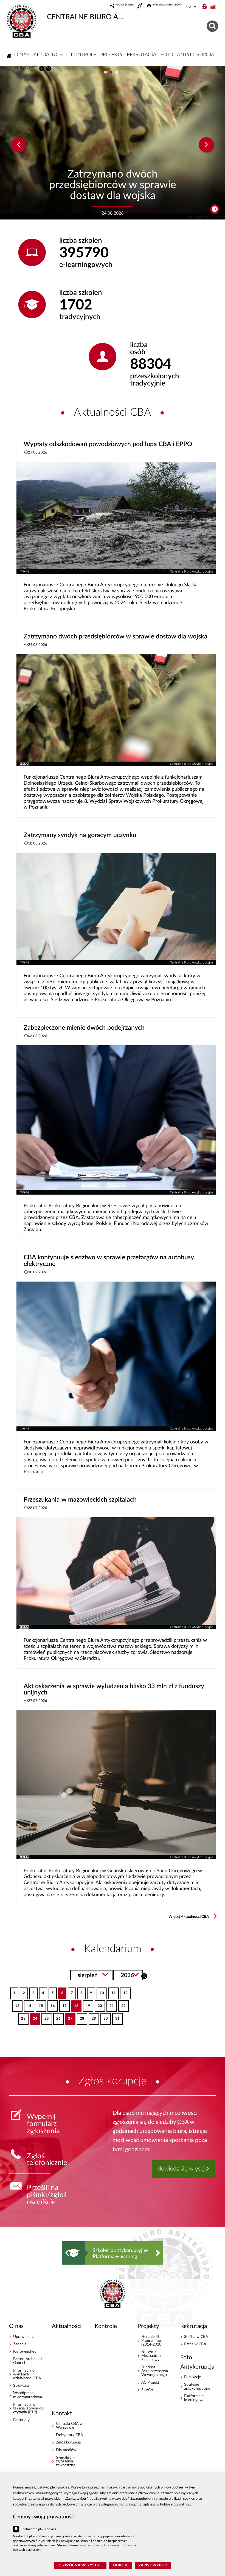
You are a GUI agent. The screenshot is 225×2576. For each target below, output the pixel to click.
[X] (49, 69)
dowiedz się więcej (181, 2169)
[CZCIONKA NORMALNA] (186, 7)
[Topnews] (19, 145)
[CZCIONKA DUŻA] (195, 7)
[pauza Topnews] (215, 209)
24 (33, 2017)
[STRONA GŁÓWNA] (9, 56)
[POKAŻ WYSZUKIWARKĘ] (213, 25)
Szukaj (144, 1976)
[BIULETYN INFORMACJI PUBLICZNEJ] (213, 7)
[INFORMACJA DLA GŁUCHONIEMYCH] (140, 7)
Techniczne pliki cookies (39, 2529)
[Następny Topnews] (206, 145)
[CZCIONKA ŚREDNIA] (190, 7)
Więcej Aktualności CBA (189, 1917)
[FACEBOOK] (42, 69)
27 (69, 2017)
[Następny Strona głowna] (158, 2253)
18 (75, 2004)
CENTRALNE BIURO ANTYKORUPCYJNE (86, 17)
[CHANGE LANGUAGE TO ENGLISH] (205, 7)
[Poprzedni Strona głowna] (67, 2253)
